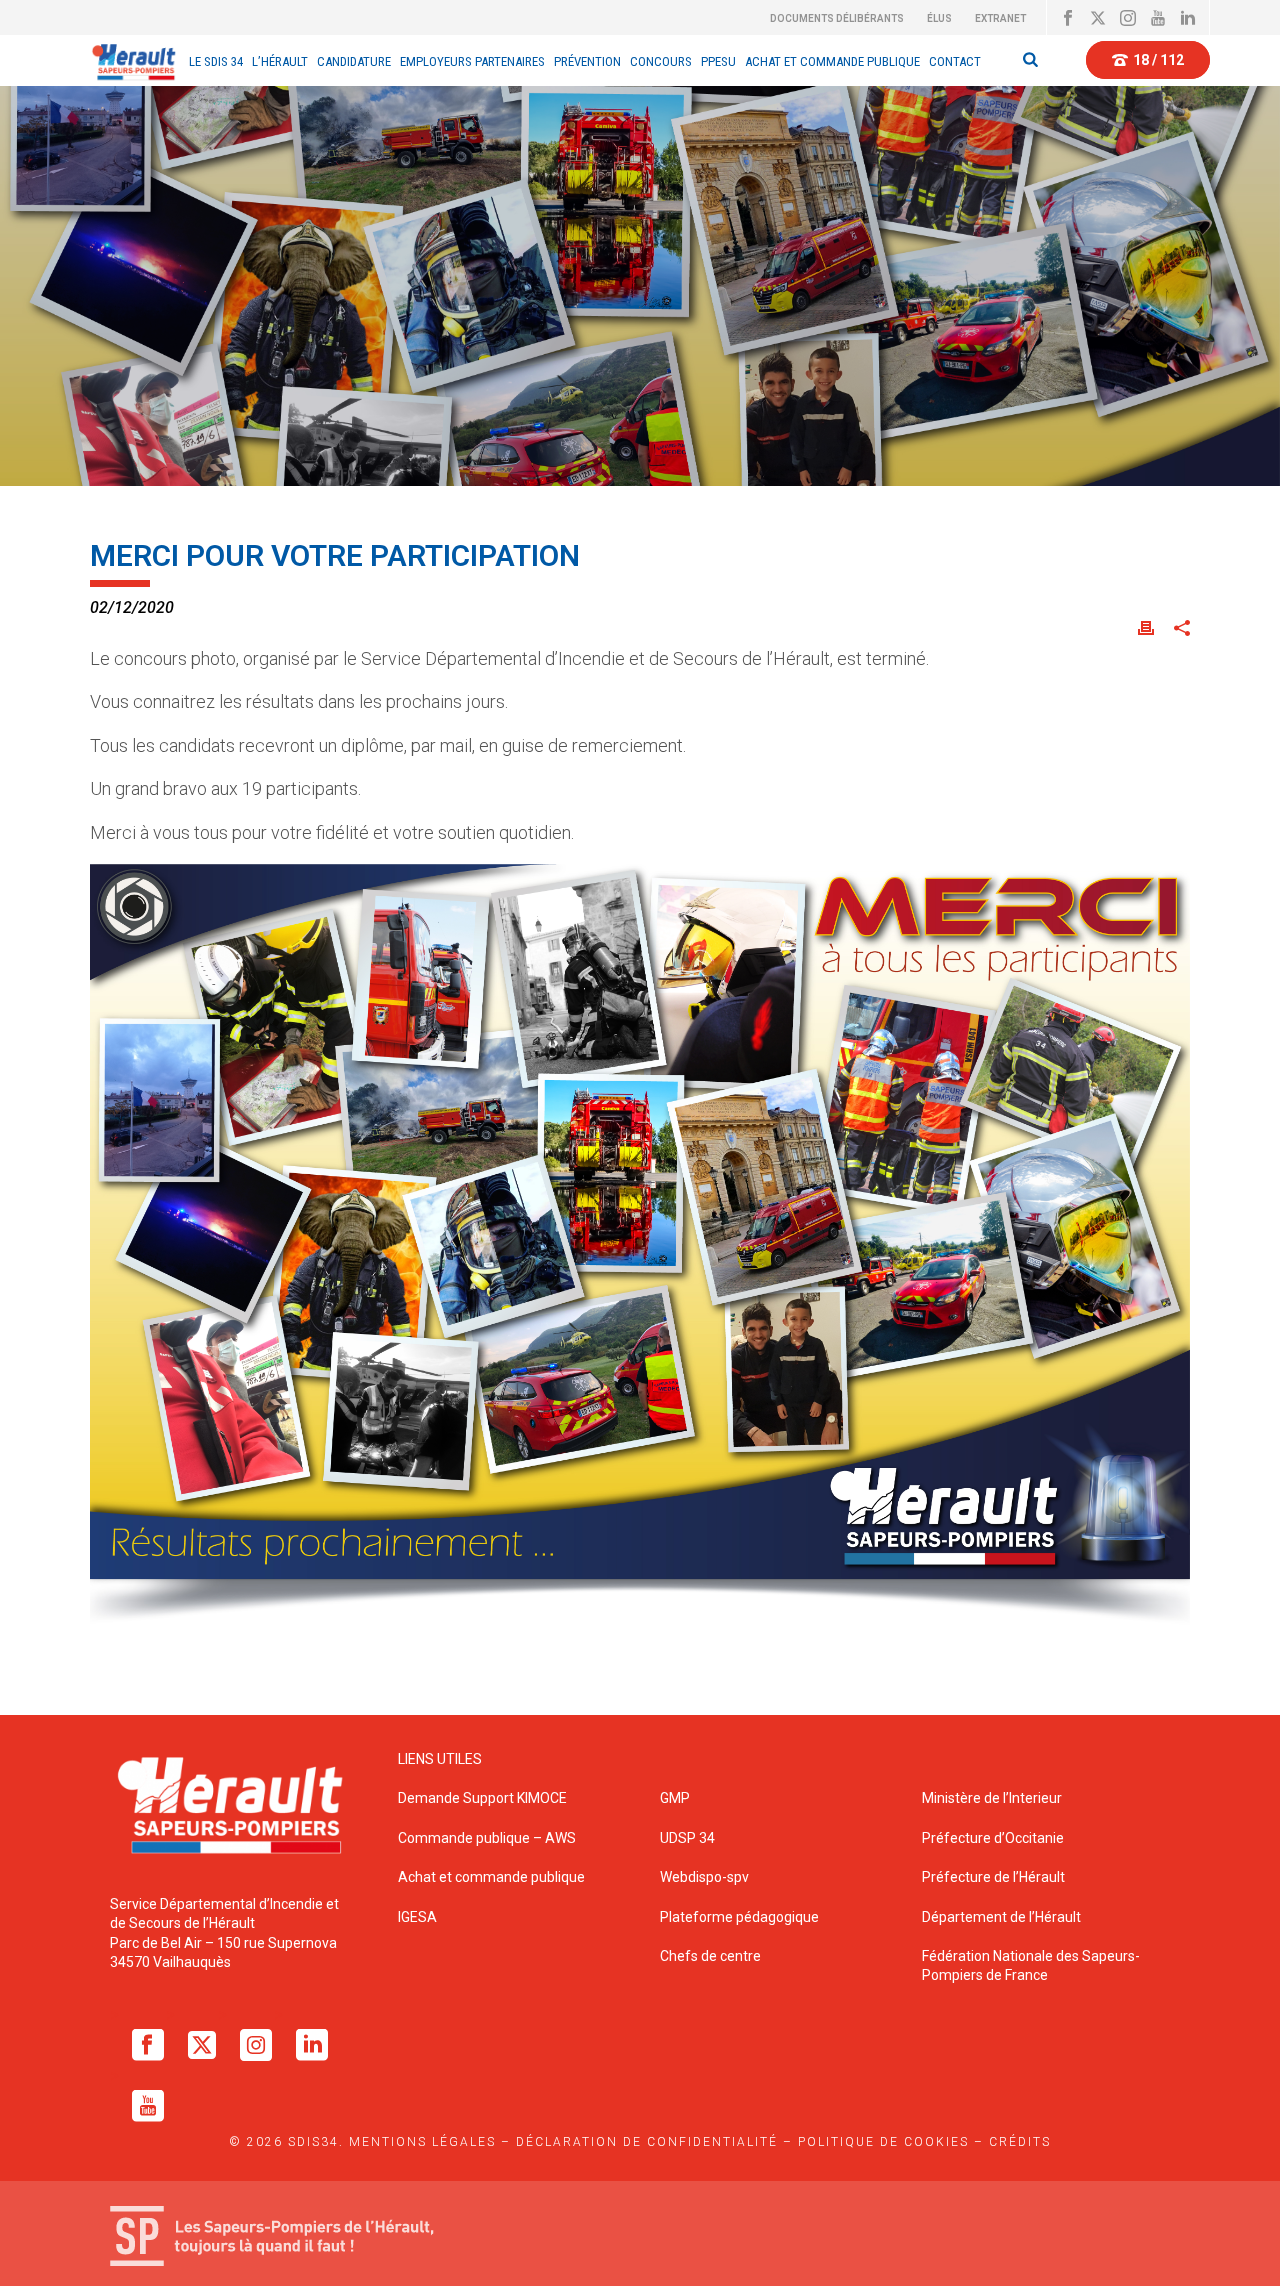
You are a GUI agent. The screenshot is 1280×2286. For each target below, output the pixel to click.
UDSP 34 (687, 1838)
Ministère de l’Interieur (992, 1798)
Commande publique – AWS (487, 1838)
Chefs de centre (710, 1956)
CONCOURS (661, 61)
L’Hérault (280, 61)
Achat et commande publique (493, 1877)
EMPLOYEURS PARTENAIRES (472, 61)
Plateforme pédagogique (739, 1917)
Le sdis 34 (216, 61)
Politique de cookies (883, 2142)
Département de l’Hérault (1001, 1917)
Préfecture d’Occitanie (993, 1838)
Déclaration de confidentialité (647, 2142)
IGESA (417, 1917)
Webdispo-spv (704, 1877)
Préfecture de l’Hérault (993, 1877)
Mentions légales (422, 2142)
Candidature (354, 61)
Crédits (1020, 2142)
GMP (675, 1798)
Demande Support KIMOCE (482, 1798)
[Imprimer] (1146, 626)
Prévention (587, 61)
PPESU (718, 61)
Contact (955, 61)
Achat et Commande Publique (832, 61)
